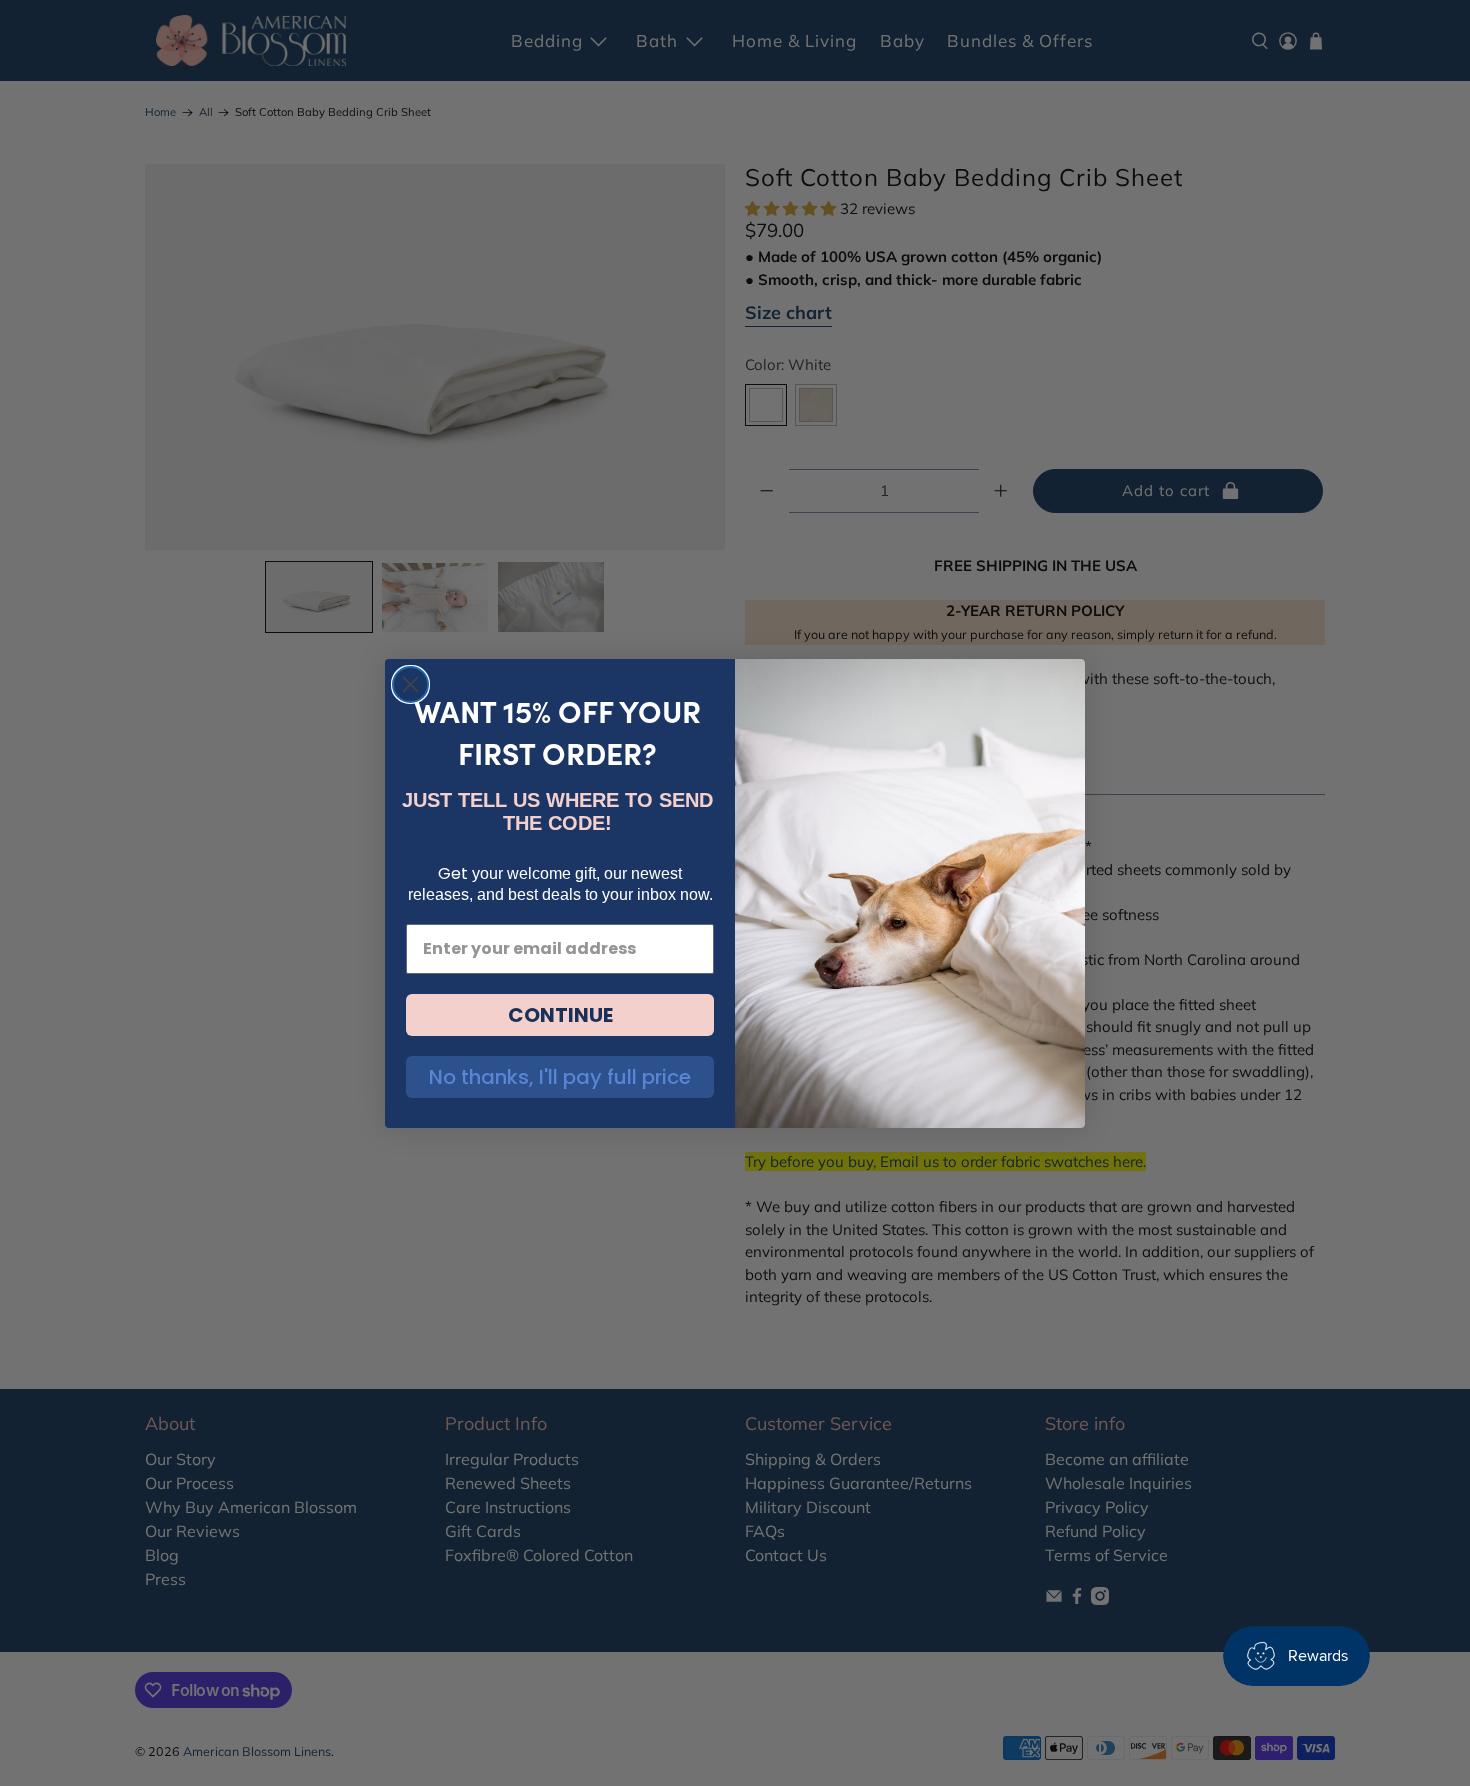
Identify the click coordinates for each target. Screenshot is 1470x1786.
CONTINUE (560, 1015)
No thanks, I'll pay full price (560, 1077)
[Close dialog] (410, 684)
